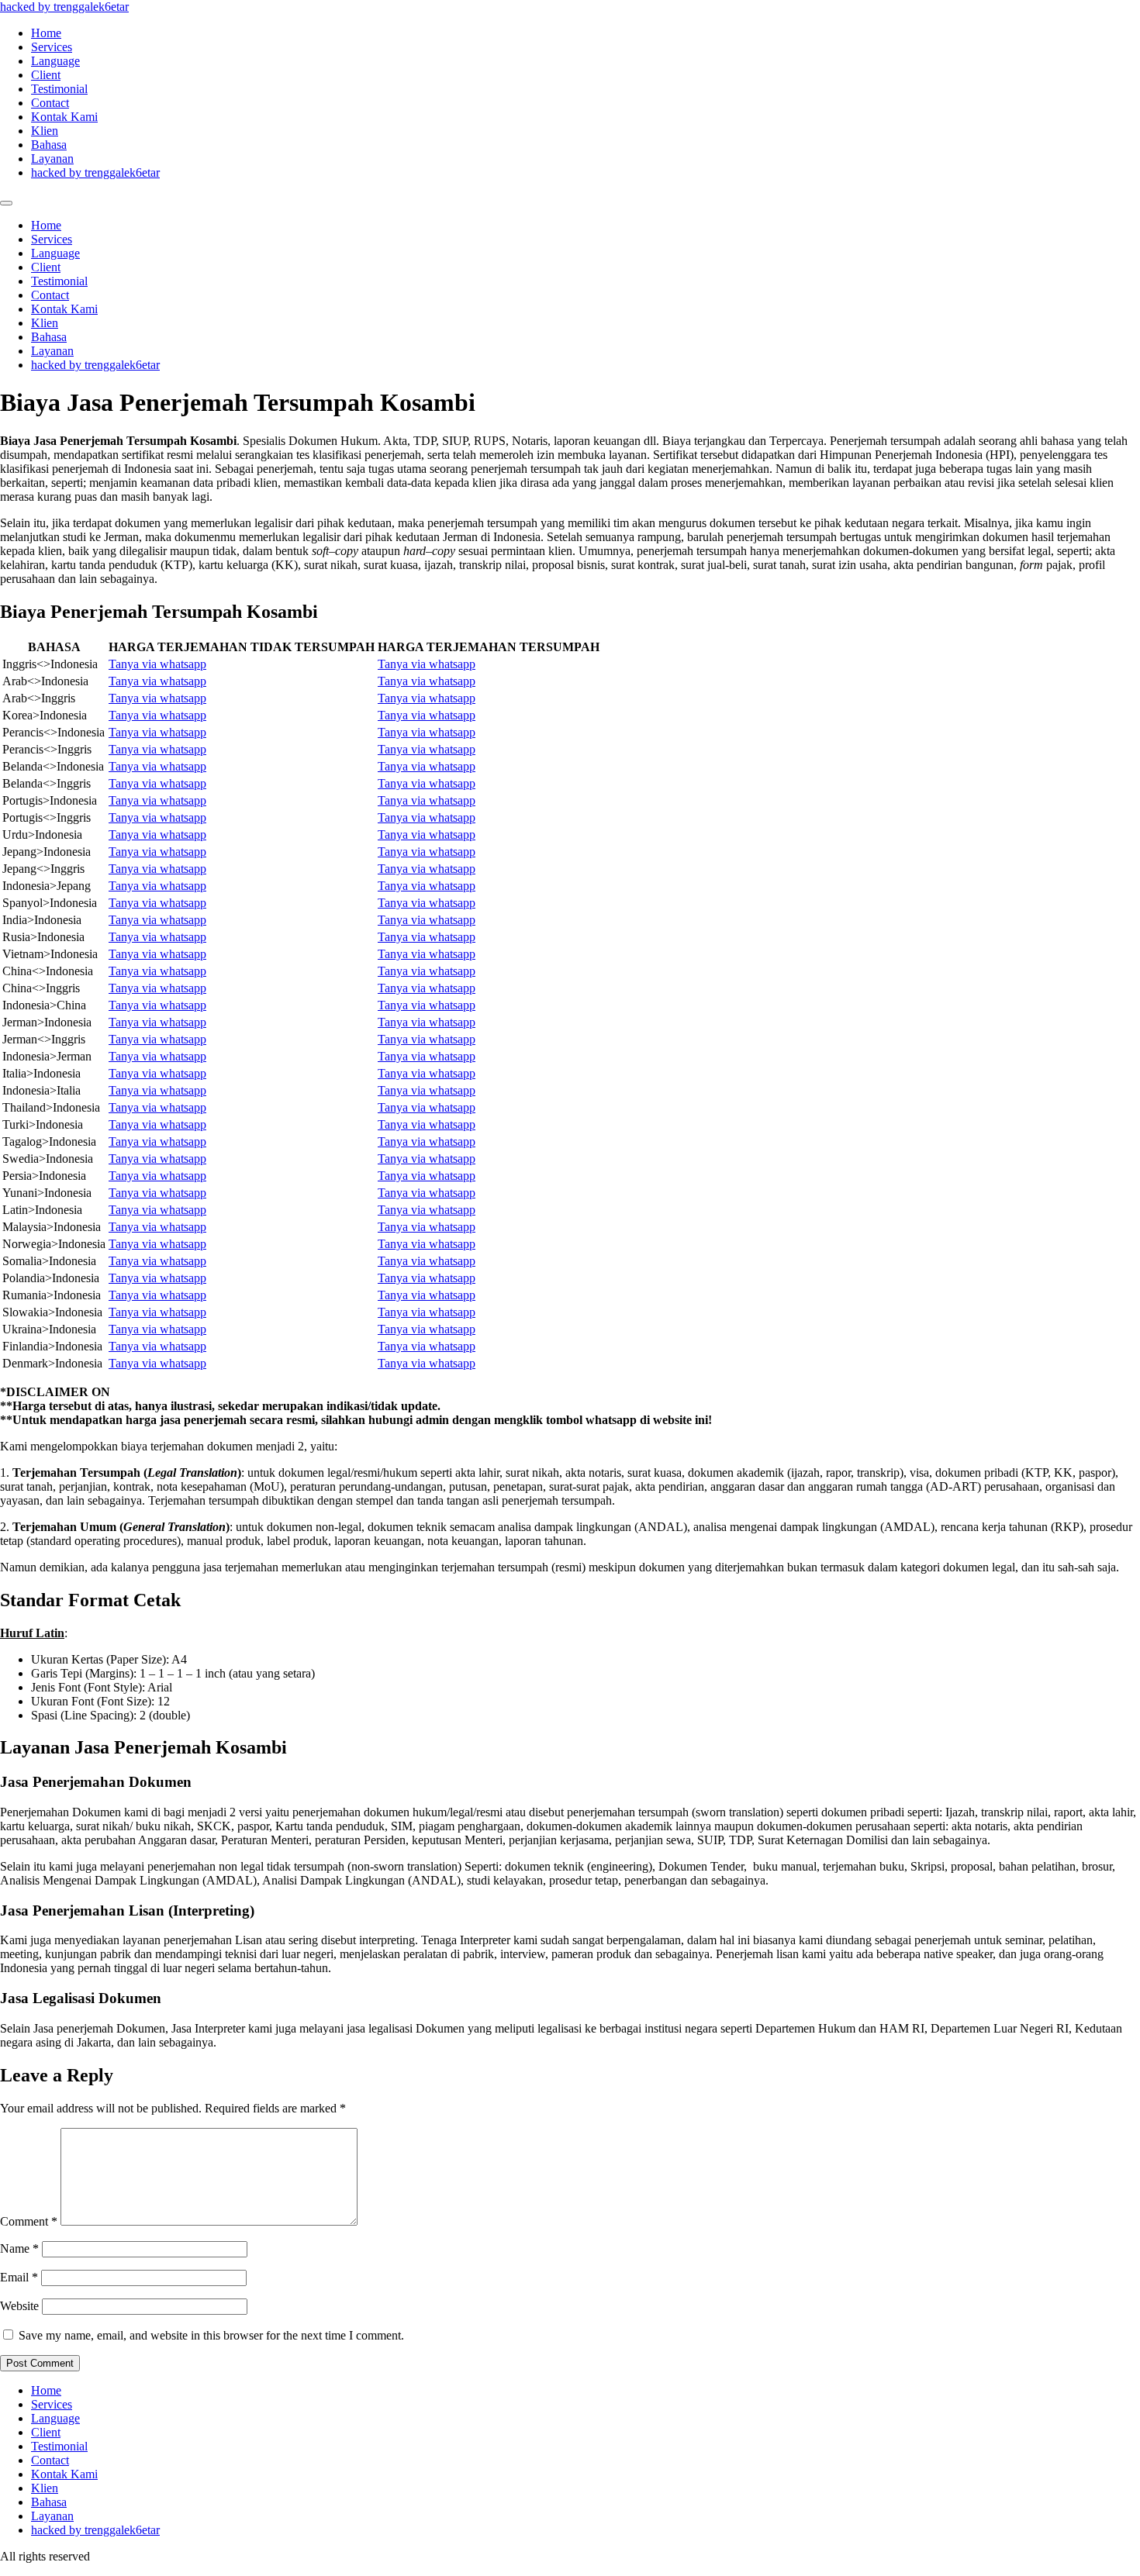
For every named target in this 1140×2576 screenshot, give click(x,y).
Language (55, 61)
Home (46, 33)
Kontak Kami (64, 117)
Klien (45, 131)
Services (52, 47)
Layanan (52, 159)
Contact (50, 103)
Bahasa (49, 145)
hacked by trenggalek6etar (64, 7)
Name (19, 2248)
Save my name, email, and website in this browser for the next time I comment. (211, 2335)
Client (46, 75)
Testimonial (59, 89)
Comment (29, 2221)
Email (19, 2277)
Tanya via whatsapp (157, 664)
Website (19, 2306)
